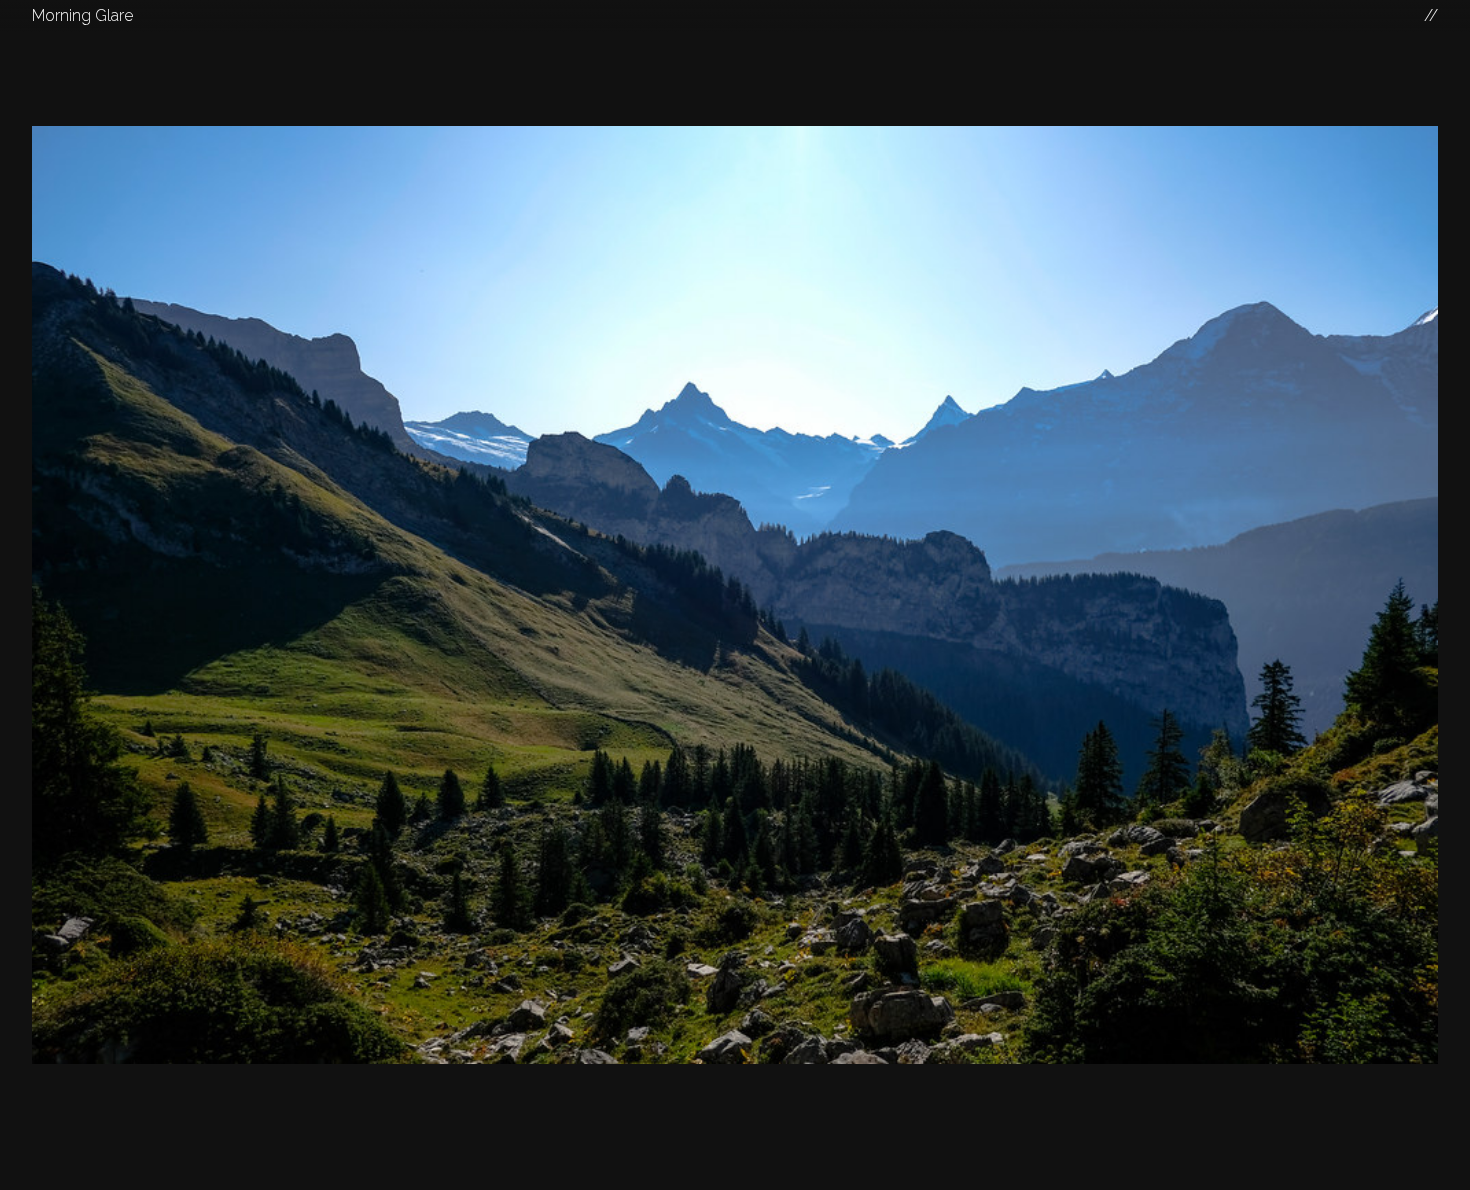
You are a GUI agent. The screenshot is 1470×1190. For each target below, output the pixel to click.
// (1431, 15)
